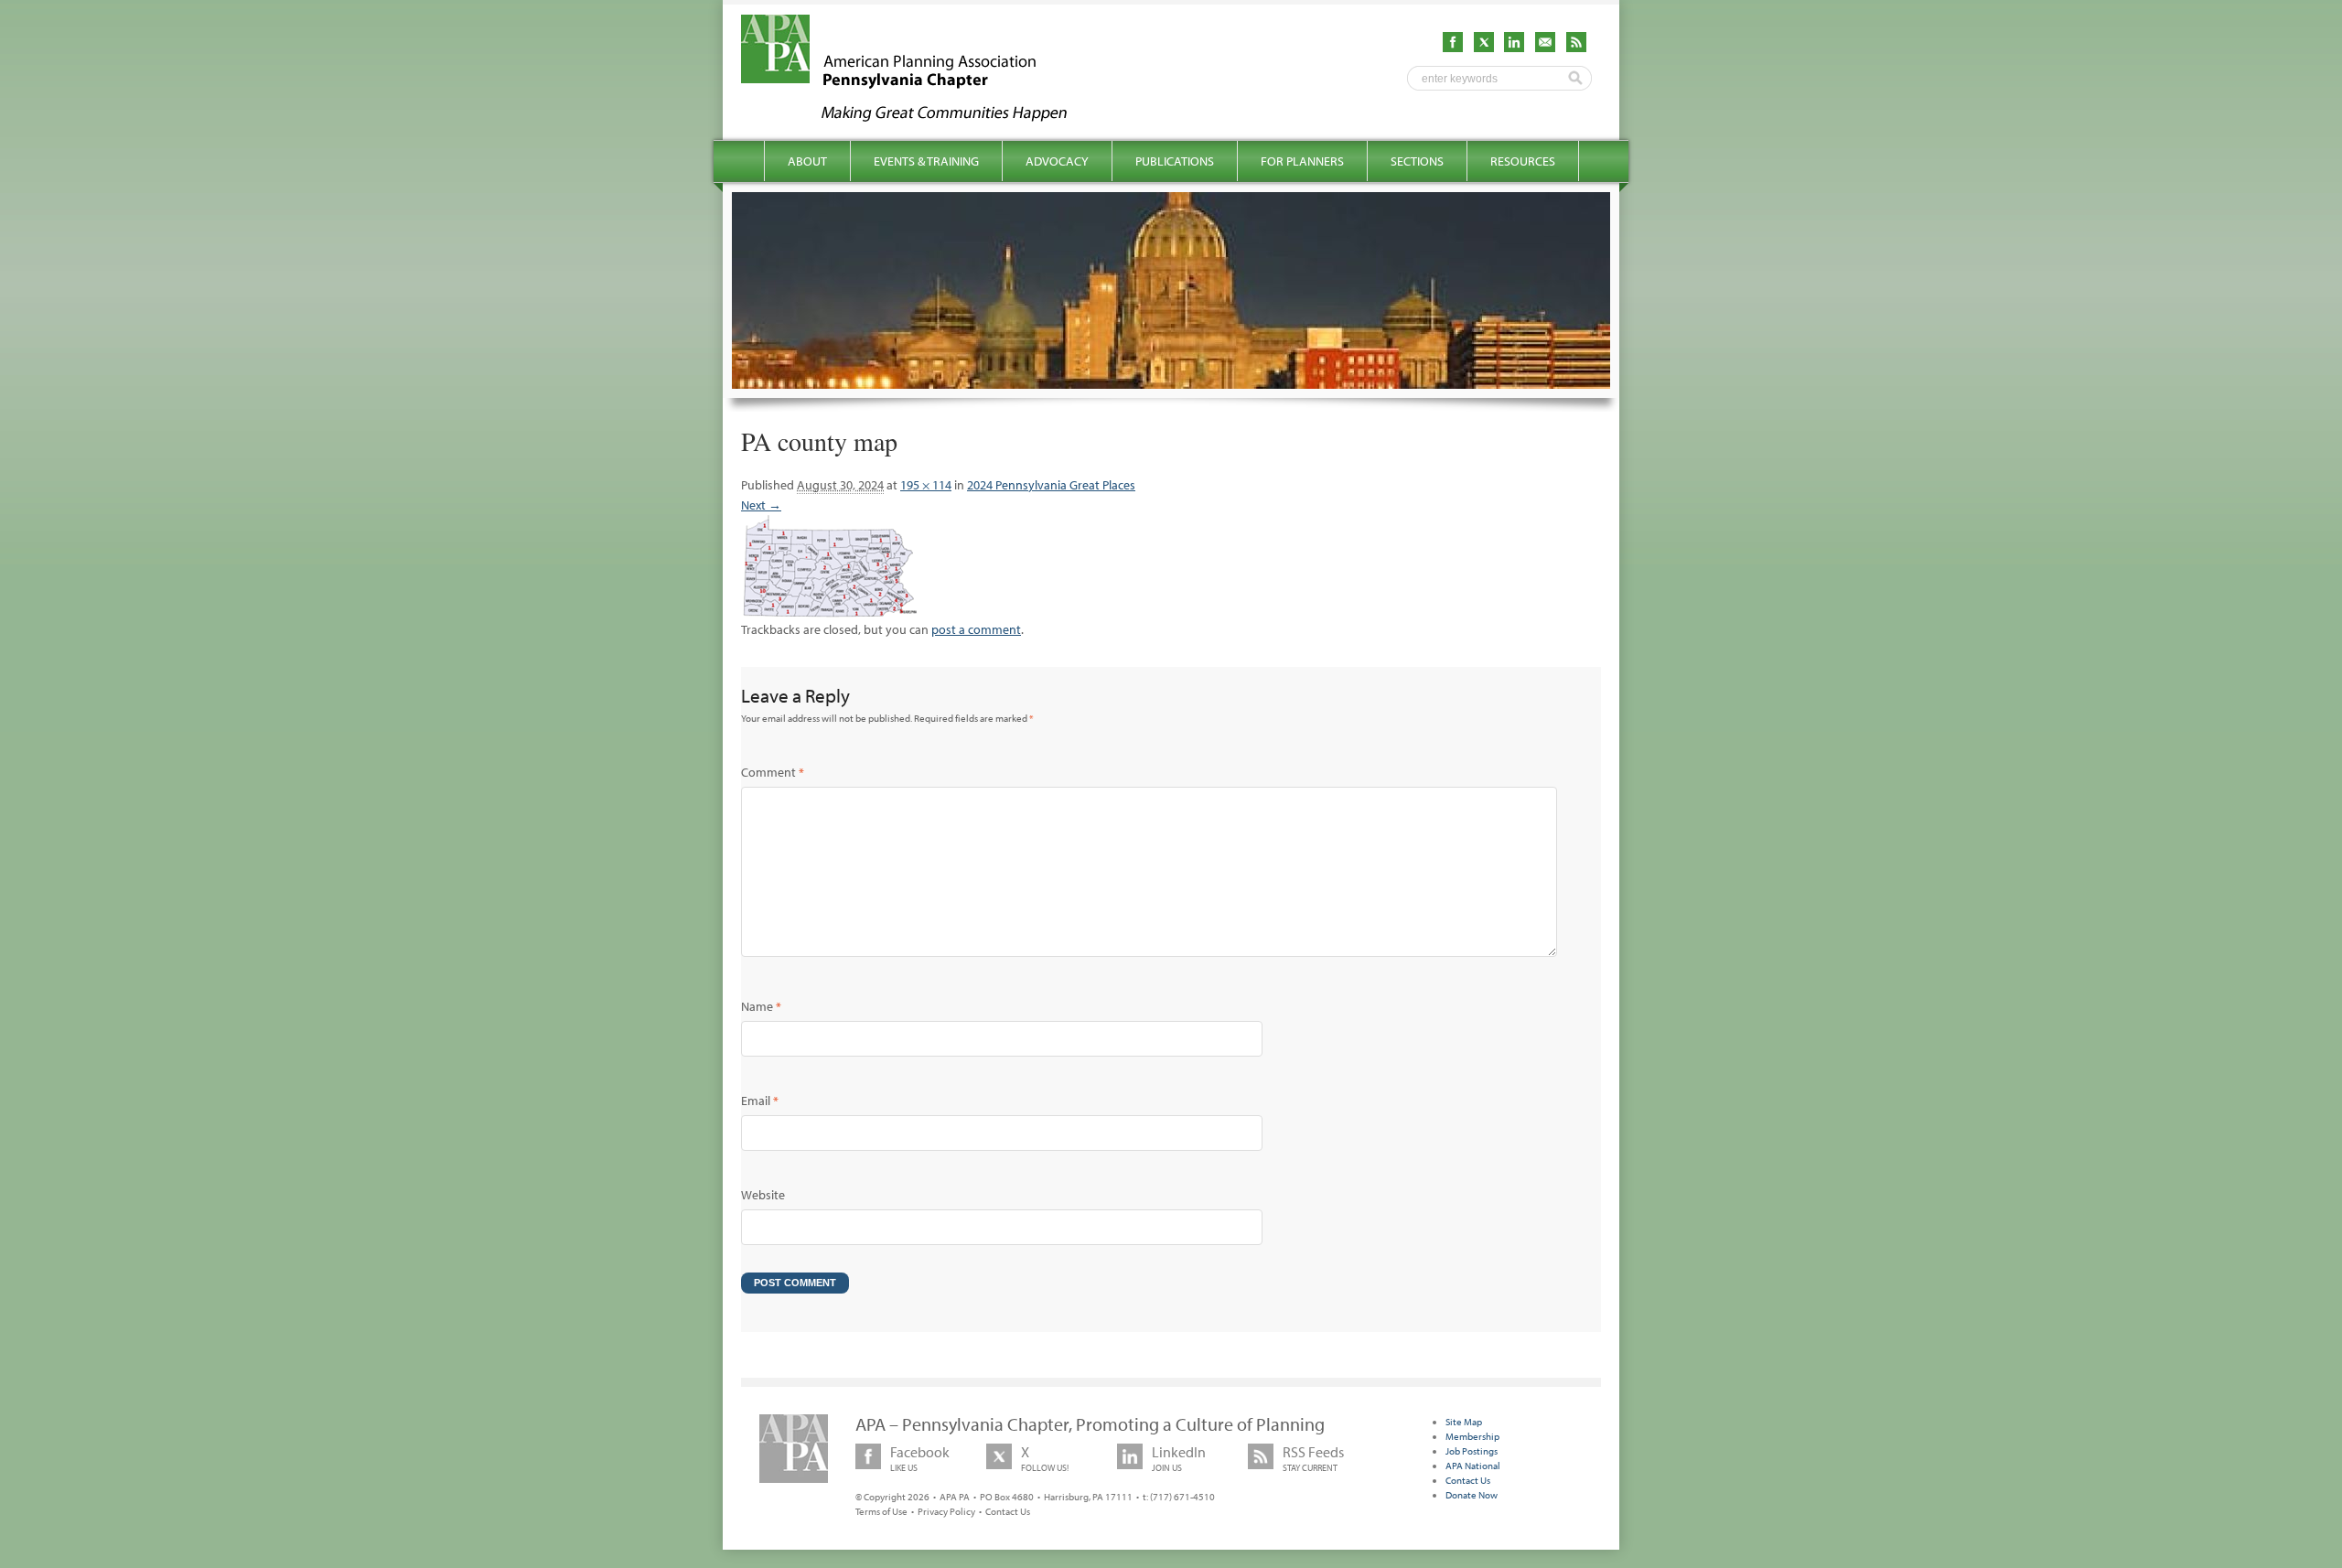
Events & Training (926, 161)
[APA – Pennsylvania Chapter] (920, 116)
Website (763, 1195)
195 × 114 (926, 485)
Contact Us (1008, 1511)
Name (761, 1006)
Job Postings (1472, 1451)
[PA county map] (830, 609)
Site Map (1464, 1422)
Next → (761, 505)
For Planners (1302, 161)
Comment (773, 772)
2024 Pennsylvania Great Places (1051, 485)
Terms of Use (881, 1511)
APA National (1473, 1466)
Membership (1472, 1436)
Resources (1523, 161)
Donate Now (1472, 1495)
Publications (1175, 161)
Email (760, 1101)
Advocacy (1057, 161)
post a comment (976, 629)
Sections (1417, 161)
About (807, 161)
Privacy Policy (946, 1511)
